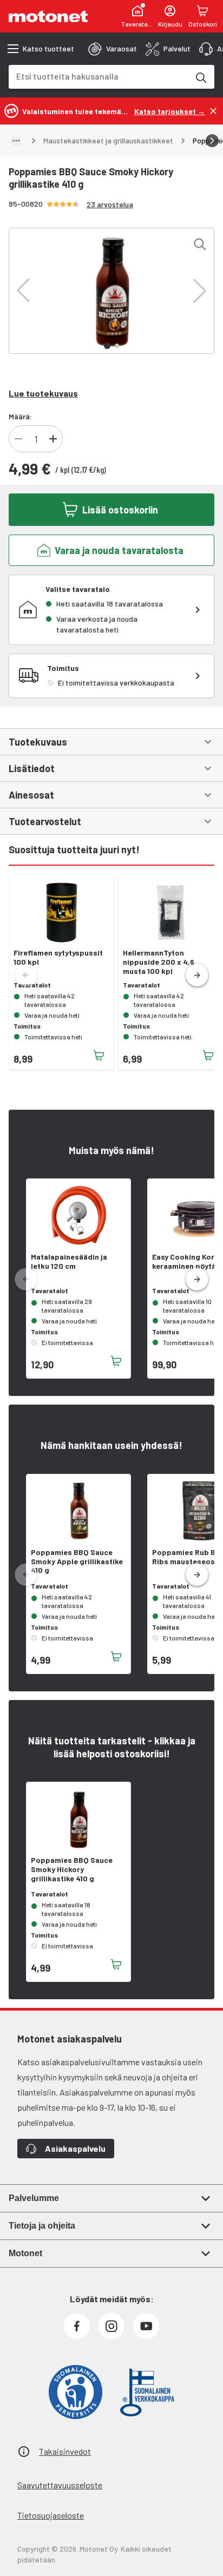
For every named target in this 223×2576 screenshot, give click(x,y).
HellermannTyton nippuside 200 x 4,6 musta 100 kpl (159, 962)
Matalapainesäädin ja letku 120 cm (69, 1261)
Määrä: (20, 416)
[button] (23, 291)
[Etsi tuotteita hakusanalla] (200, 77)
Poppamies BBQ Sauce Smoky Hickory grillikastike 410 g (72, 1869)
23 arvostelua (110, 204)
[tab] (113, 49)
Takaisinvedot (65, 2451)
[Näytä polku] (16, 141)
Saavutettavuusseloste (60, 2485)
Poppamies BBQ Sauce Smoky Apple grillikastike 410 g (77, 1562)
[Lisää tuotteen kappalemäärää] (53, 439)
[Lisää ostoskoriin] (99, 1056)
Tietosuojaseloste (51, 2515)
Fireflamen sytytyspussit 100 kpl (58, 957)
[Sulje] (213, 111)
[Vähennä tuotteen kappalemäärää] (18, 439)
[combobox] (99, 76)
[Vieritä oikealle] (212, 141)
